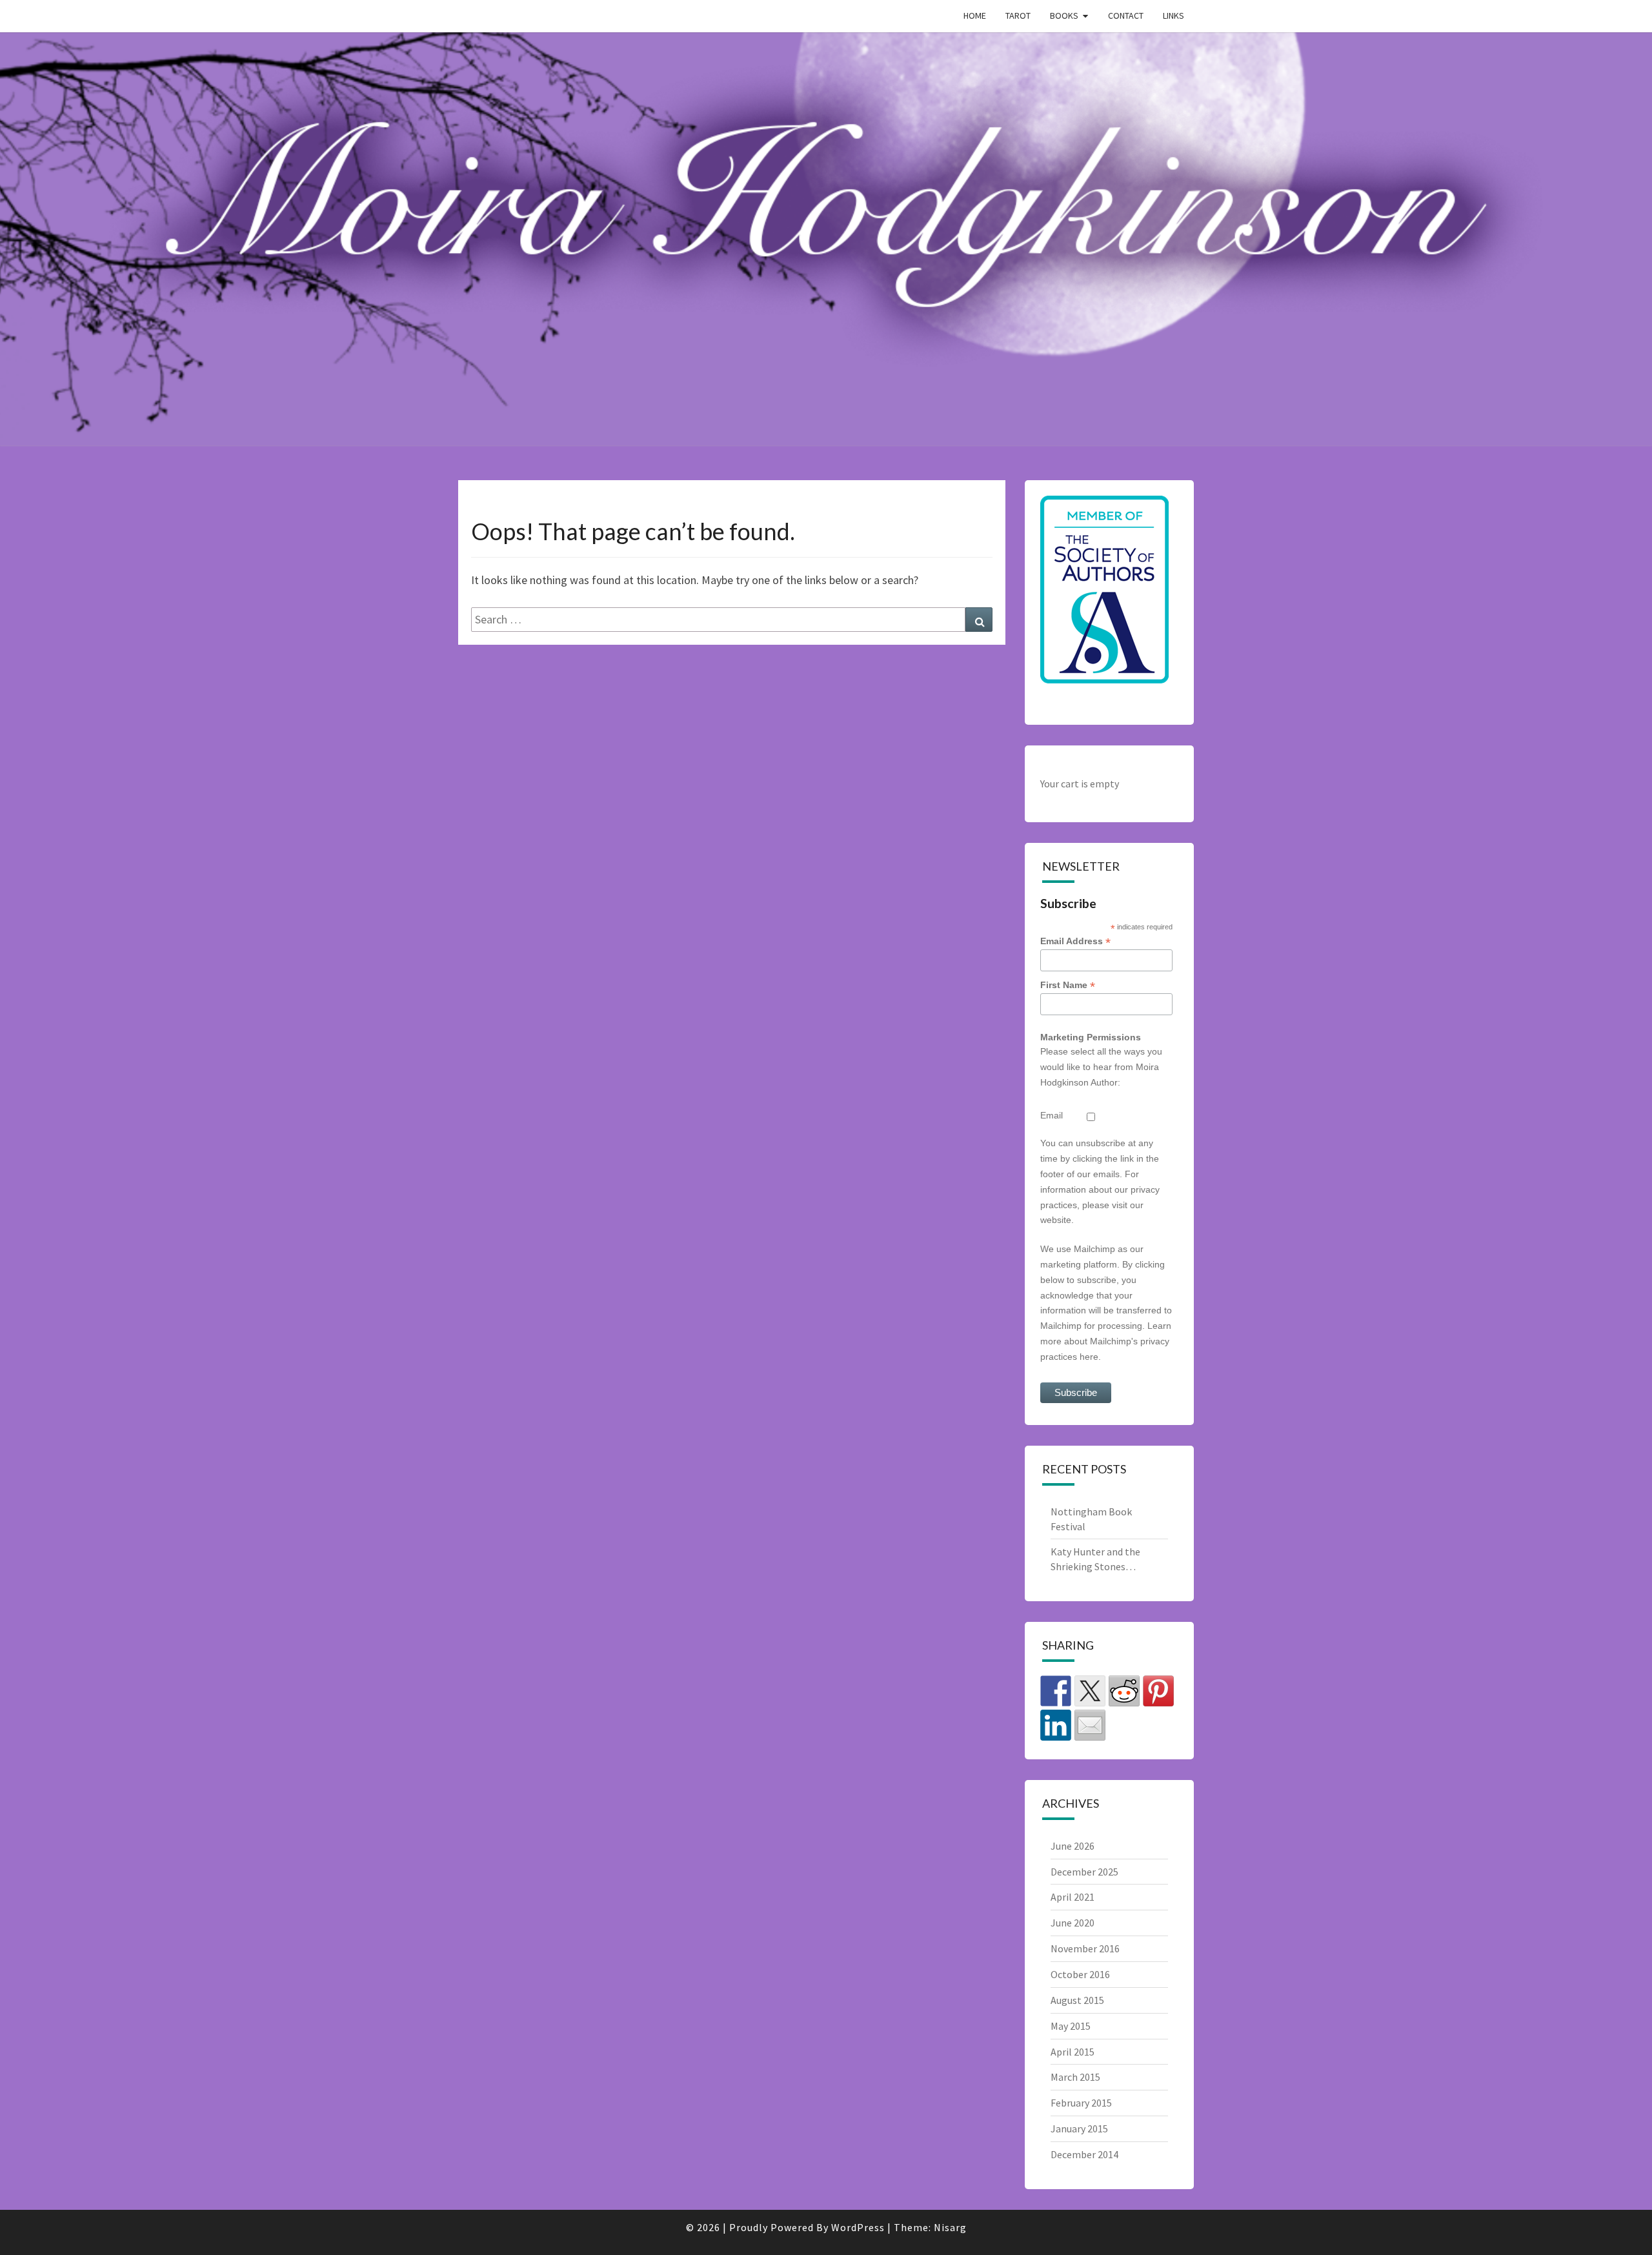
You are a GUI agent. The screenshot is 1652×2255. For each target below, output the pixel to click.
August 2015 (1077, 2000)
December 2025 (1084, 1872)
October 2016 (1080, 1974)
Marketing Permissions (1091, 1037)
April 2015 (1073, 2052)
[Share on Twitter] (1090, 1691)
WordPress (858, 2227)
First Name (1068, 985)
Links (1174, 15)
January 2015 (1079, 2129)
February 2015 (1081, 2103)
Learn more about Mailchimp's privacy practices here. (1106, 1341)
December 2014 (1084, 2154)
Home (975, 15)
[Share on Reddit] (1124, 1691)
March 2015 (1075, 2077)
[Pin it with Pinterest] (1158, 1691)
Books (1064, 15)
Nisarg (950, 2227)
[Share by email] (1090, 1725)
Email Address (1075, 941)
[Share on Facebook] (1056, 1691)
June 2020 (1073, 1923)
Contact (1126, 15)
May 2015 (1071, 2026)
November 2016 (1085, 1948)
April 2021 (1073, 1897)
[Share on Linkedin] (1056, 1725)
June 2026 (1073, 1846)
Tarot (1018, 15)
